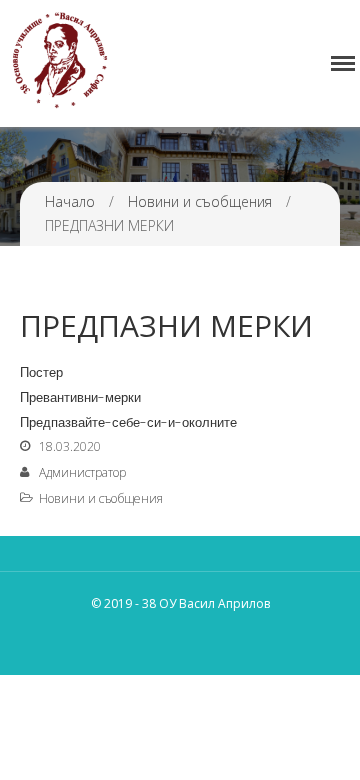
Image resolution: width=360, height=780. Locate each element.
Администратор (82, 472)
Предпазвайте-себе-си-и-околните (128, 422)
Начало (70, 201)
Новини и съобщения (200, 201)
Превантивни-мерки (80, 397)
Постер (41, 372)
